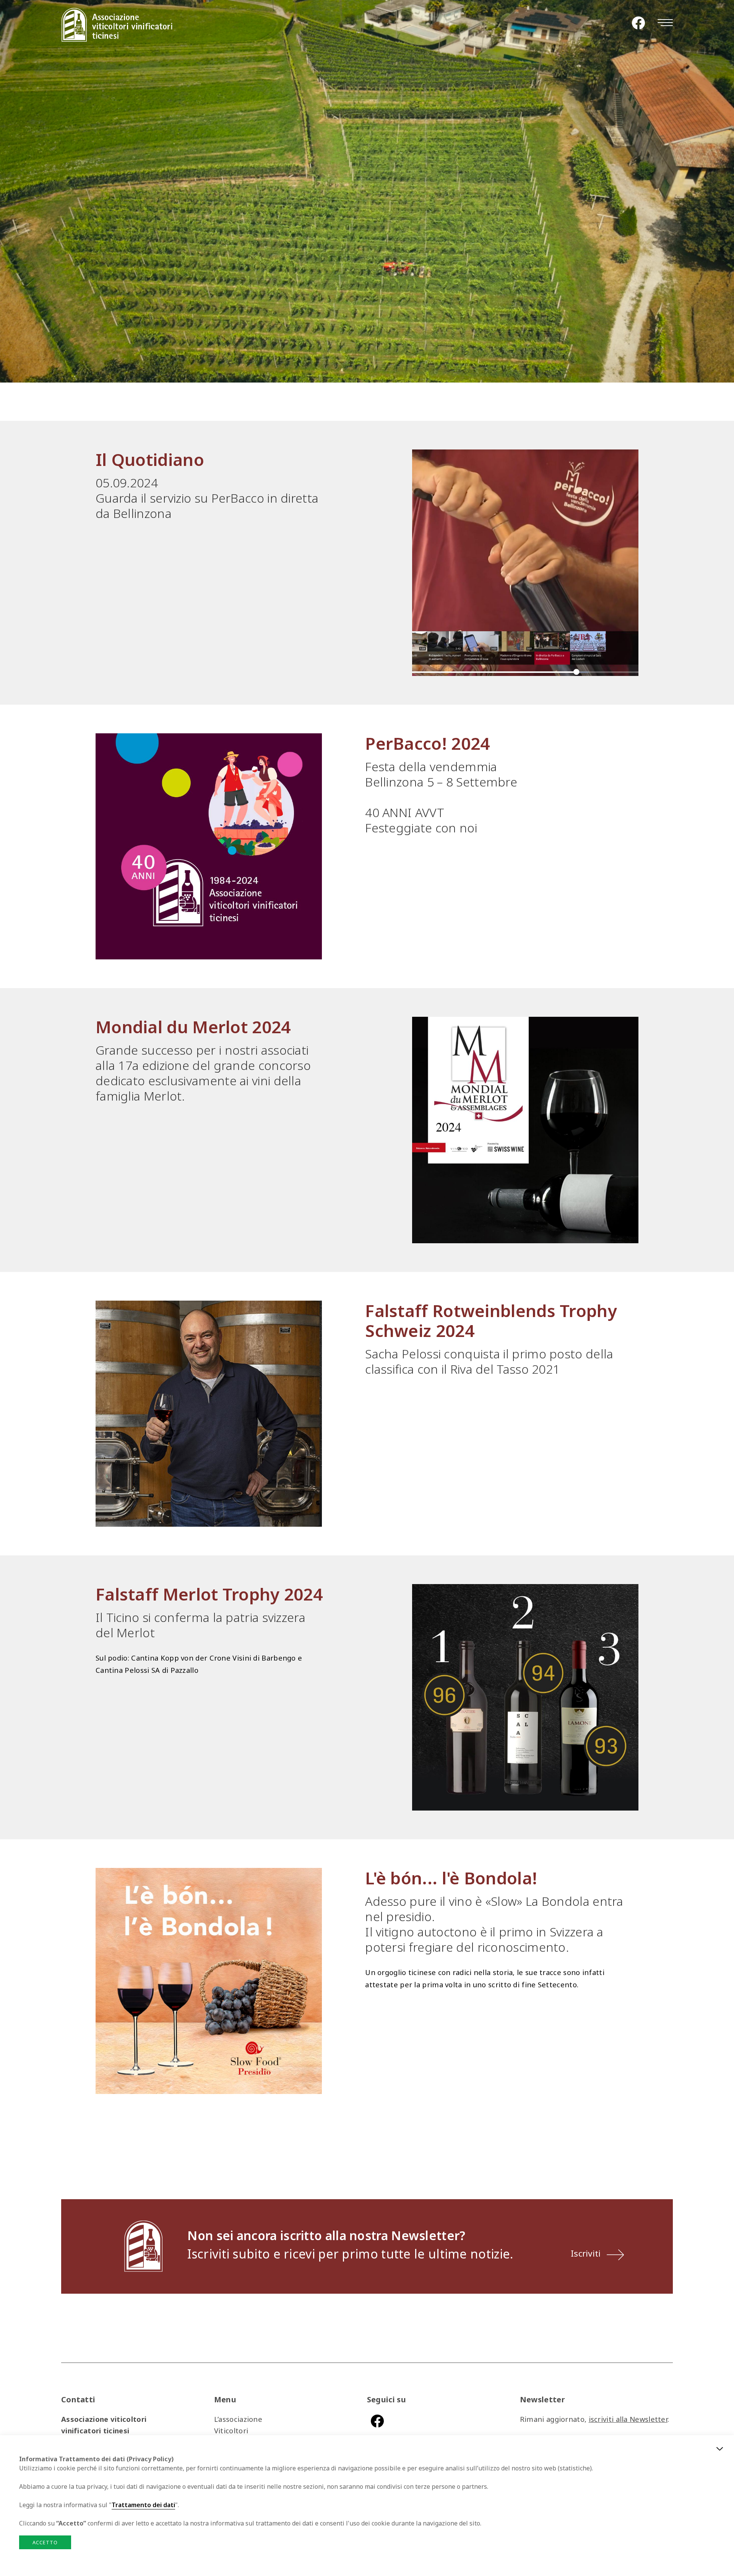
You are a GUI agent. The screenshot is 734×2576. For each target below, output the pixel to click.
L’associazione (238, 2419)
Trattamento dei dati (143, 2505)
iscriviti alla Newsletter (628, 2419)
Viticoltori (231, 2430)
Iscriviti (586, 2253)
